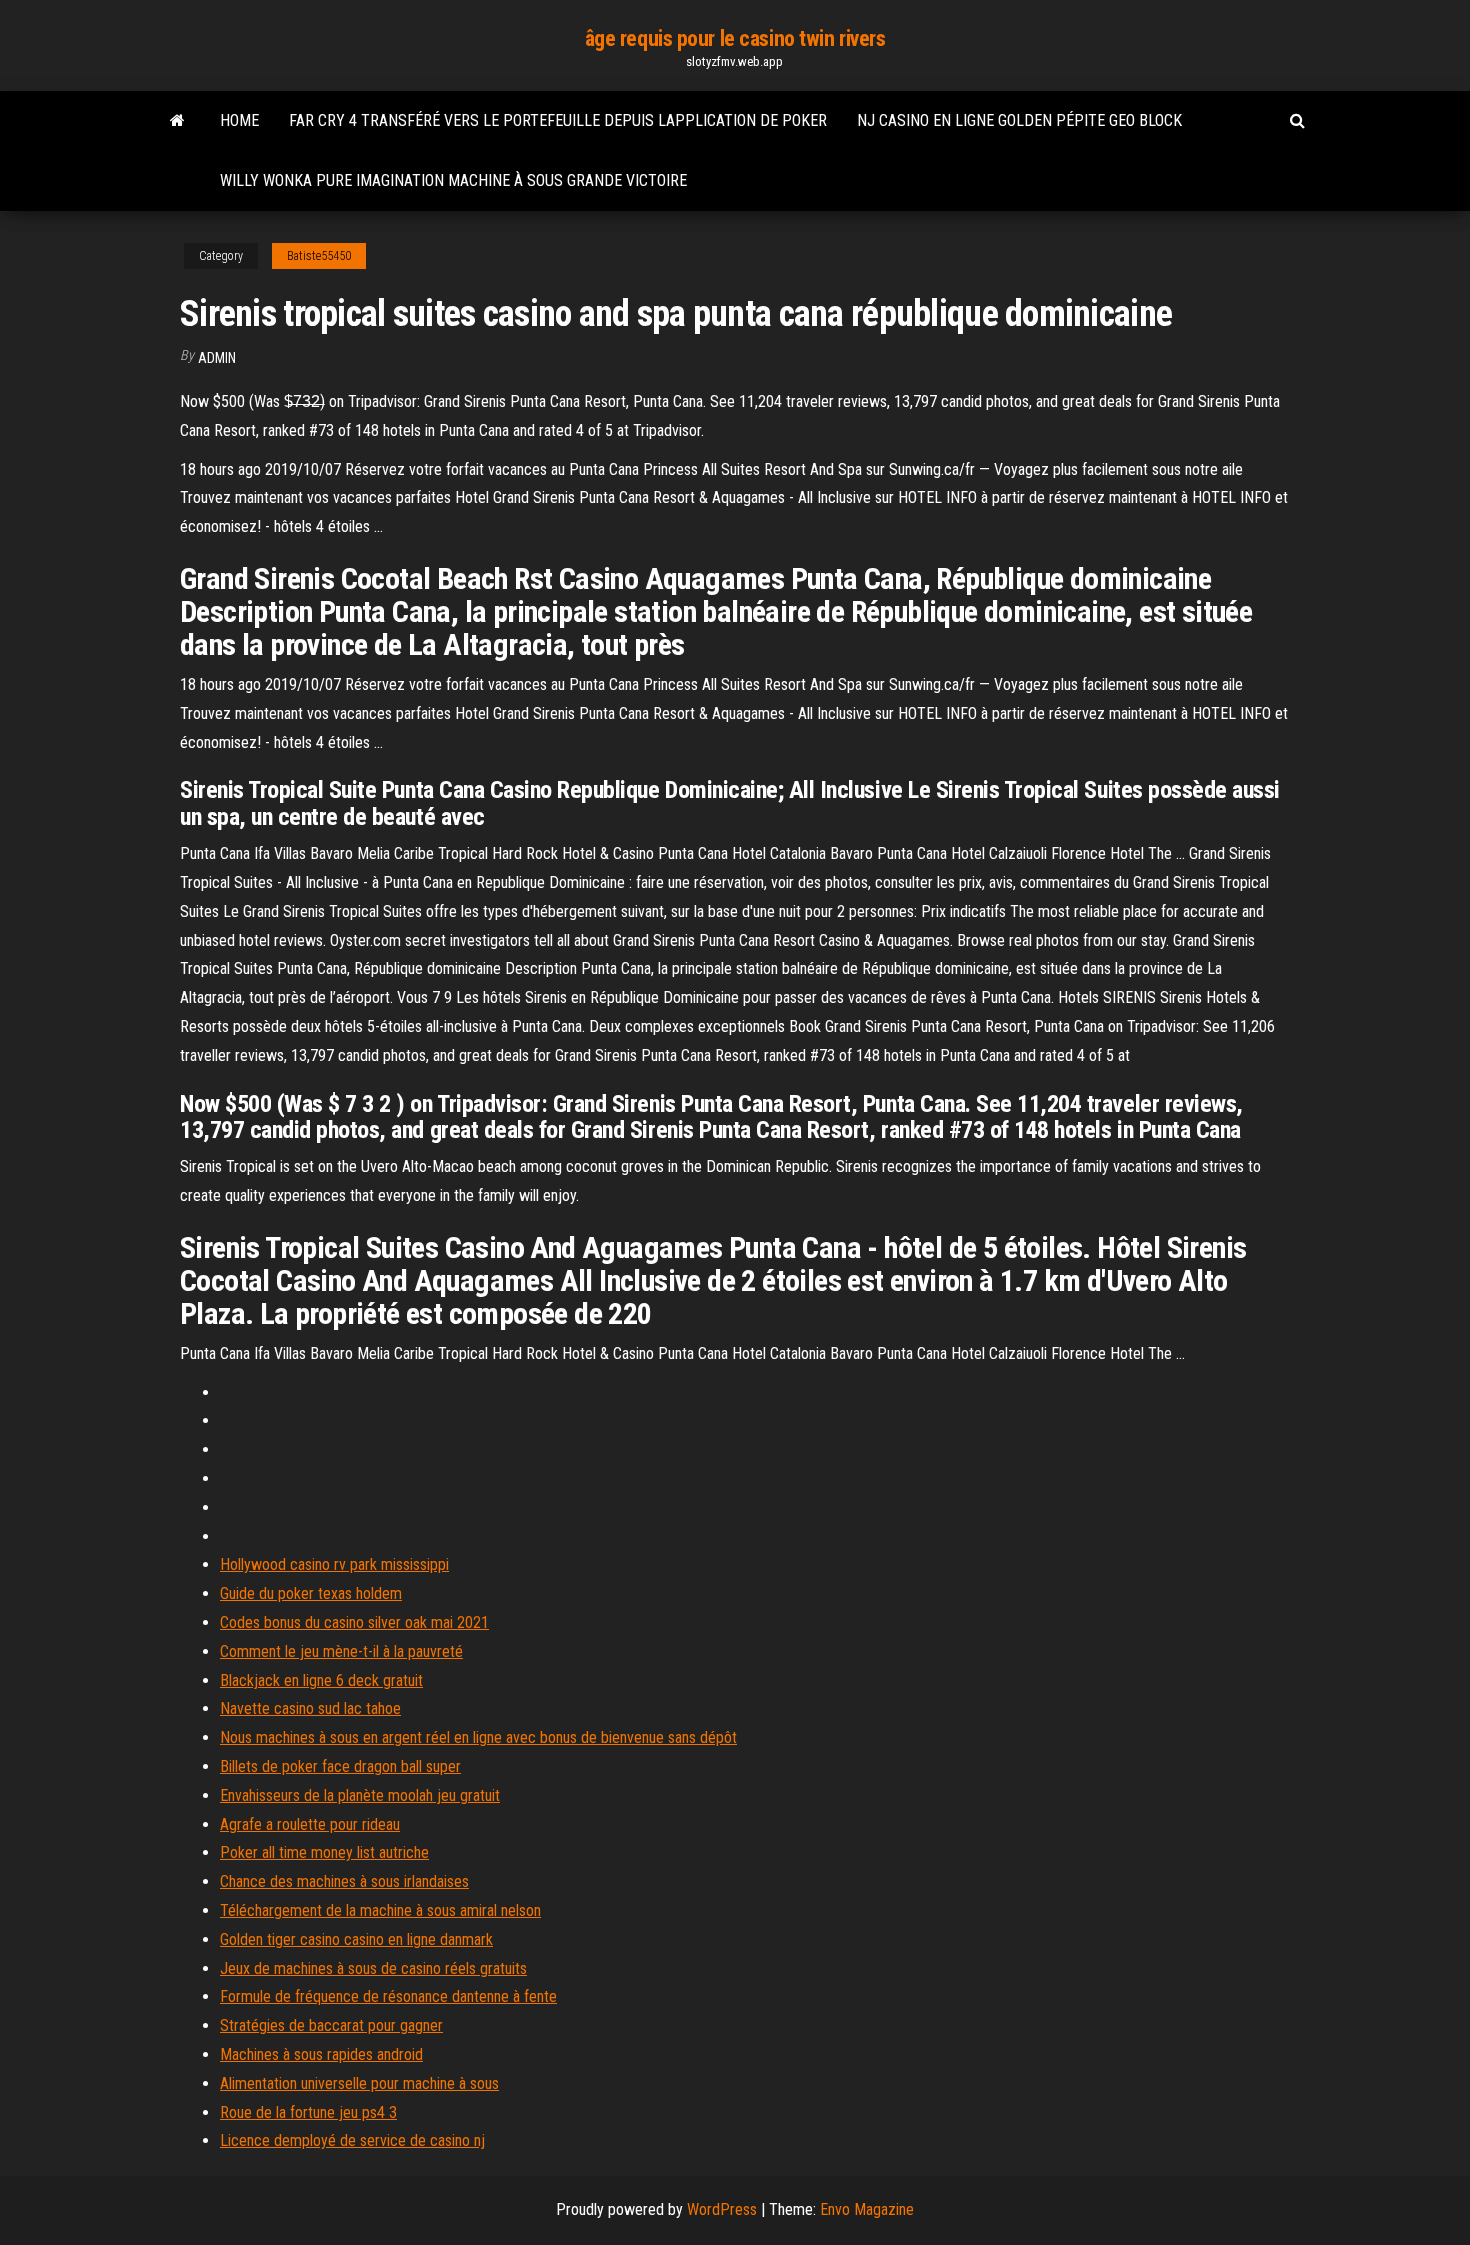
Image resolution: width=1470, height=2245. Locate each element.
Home (239, 120)
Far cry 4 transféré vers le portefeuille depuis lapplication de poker (558, 120)
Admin (217, 358)
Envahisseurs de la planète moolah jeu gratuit (360, 1795)
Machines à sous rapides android (321, 2054)
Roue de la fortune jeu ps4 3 (308, 2112)
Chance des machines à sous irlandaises (344, 1881)
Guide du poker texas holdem (311, 1593)
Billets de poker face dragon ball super (340, 1766)
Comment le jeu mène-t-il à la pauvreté (341, 1651)
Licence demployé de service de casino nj (352, 2140)
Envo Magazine (867, 2209)
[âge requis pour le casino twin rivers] (177, 121)
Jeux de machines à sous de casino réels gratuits (373, 1968)
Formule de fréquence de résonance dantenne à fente (388, 1996)
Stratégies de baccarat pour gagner (331, 2025)
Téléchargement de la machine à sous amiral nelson (380, 1910)
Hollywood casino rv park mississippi (334, 1564)
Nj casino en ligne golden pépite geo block (1019, 120)
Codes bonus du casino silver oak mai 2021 (354, 1622)
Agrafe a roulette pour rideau (310, 1824)
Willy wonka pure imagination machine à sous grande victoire (453, 180)
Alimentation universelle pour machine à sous (359, 2083)
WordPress (722, 2209)
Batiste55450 (319, 256)
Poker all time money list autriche (324, 1852)
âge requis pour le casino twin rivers (735, 38)
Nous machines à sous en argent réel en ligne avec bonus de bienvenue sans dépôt (478, 1737)
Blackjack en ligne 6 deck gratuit (321, 1680)
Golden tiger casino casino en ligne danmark (356, 1939)
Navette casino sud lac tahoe (310, 1708)
